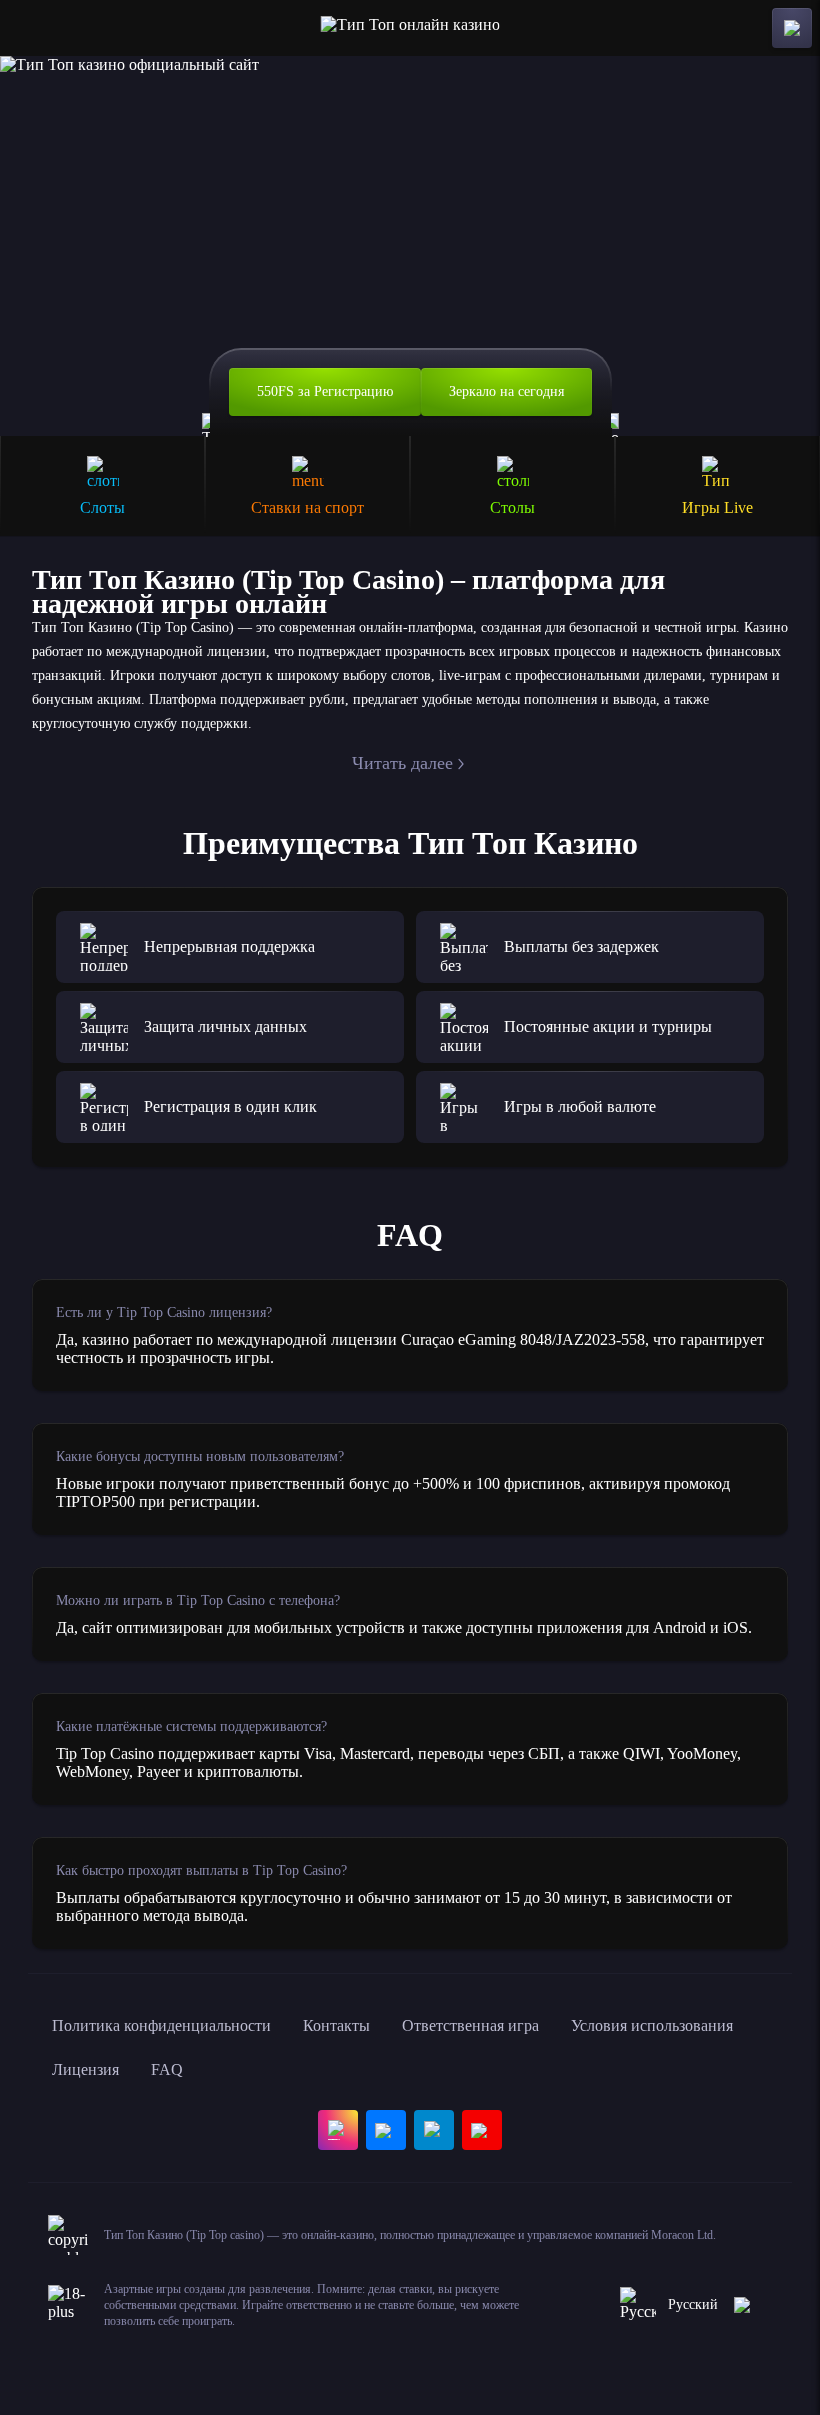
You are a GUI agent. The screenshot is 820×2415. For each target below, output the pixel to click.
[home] (410, 28)
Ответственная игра (470, 2025)
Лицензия (85, 2069)
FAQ (167, 2069)
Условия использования (652, 2025)
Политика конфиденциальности (161, 2025)
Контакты (336, 2025)
